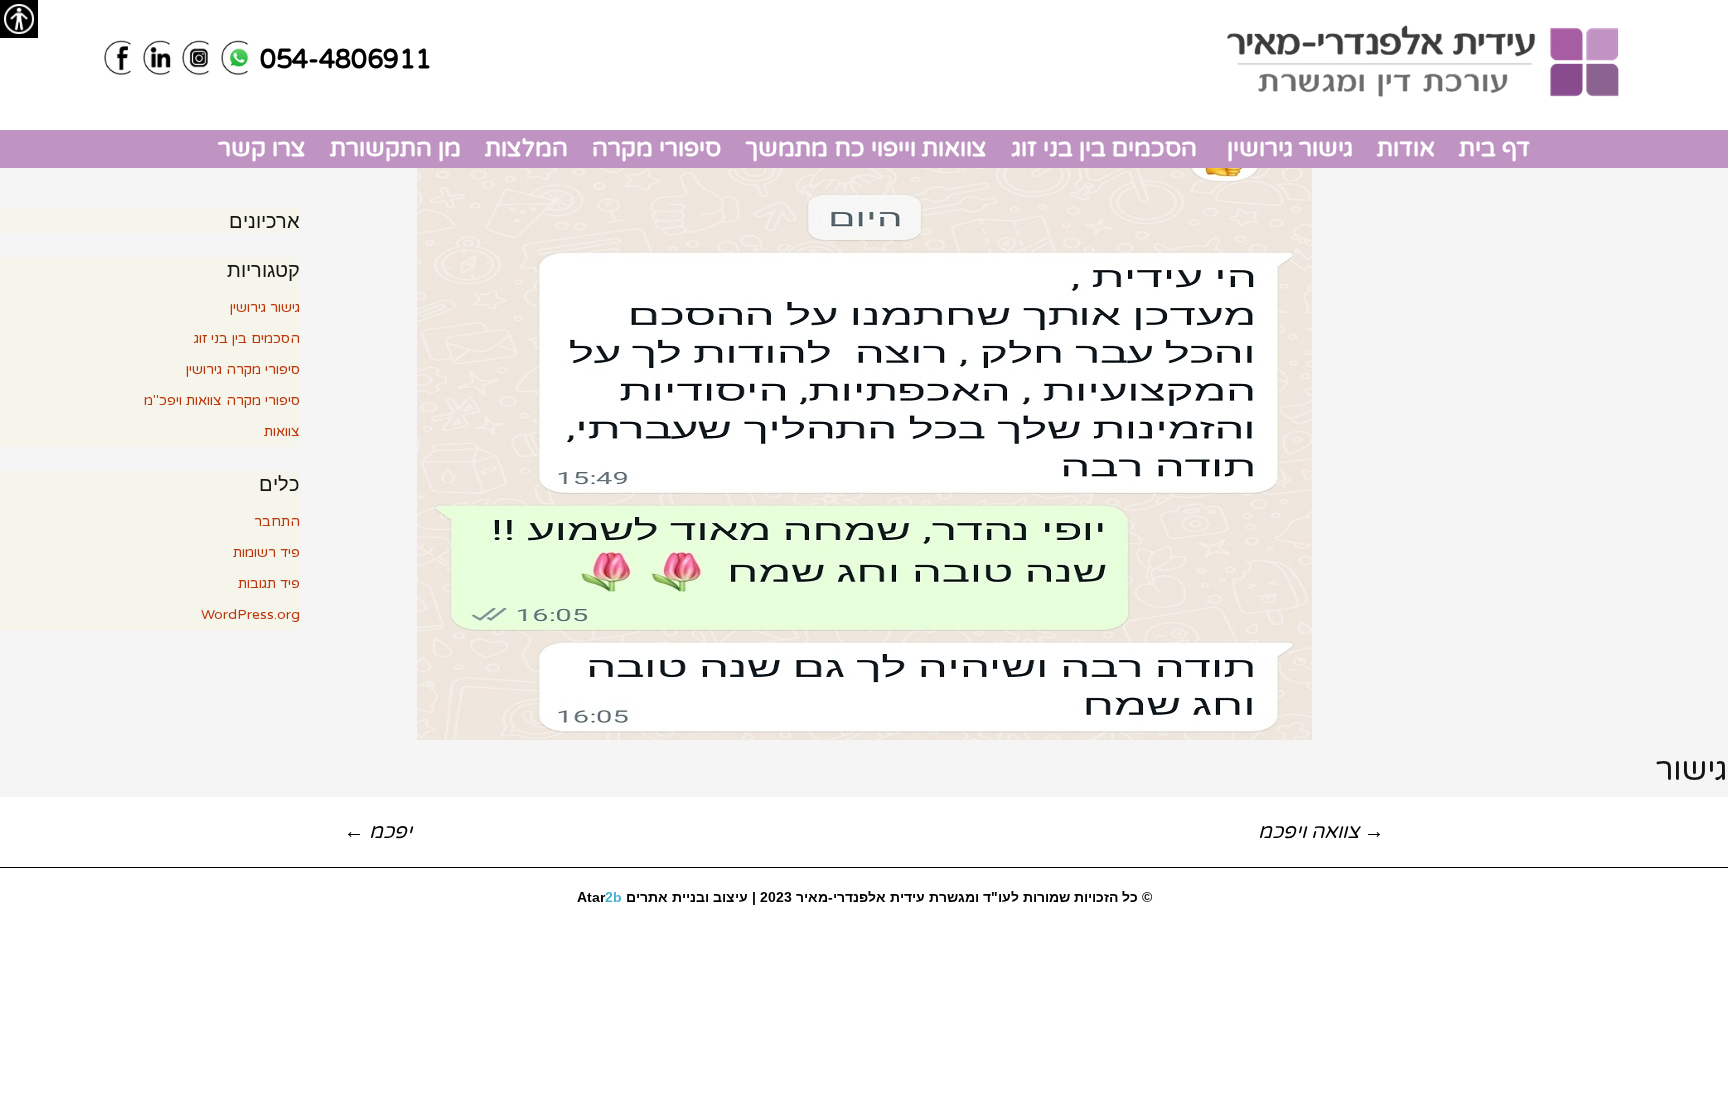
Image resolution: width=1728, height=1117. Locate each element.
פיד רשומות (266, 552)
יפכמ (378, 832)
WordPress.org (250, 614)
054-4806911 (345, 59)
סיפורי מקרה (656, 148)
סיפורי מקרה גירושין (243, 369)
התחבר (277, 521)
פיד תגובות (269, 583)
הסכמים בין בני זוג (1104, 148)
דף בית (1494, 148)
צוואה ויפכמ (1321, 832)
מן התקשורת (395, 148)
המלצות (526, 148)
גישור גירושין (1287, 148)
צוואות (282, 431)
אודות (1406, 148)
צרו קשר (262, 148)
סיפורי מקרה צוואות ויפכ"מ (222, 400)
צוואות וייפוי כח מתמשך (866, 148)
